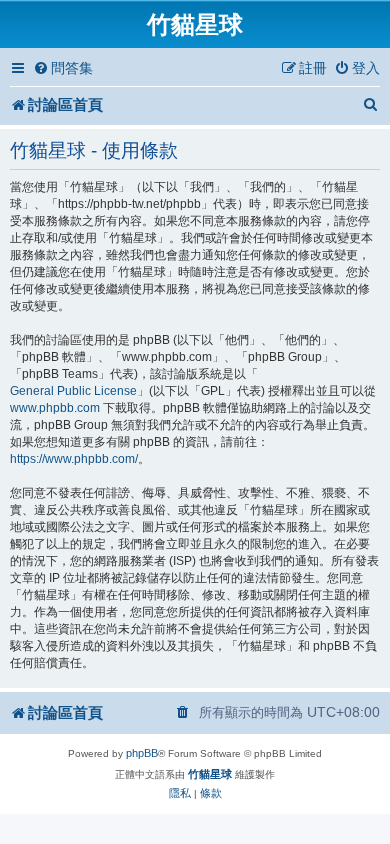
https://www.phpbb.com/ (74, 459)
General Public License (73, 391)
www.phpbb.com (55, 408)
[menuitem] (63, 68)
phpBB (142, 753)
